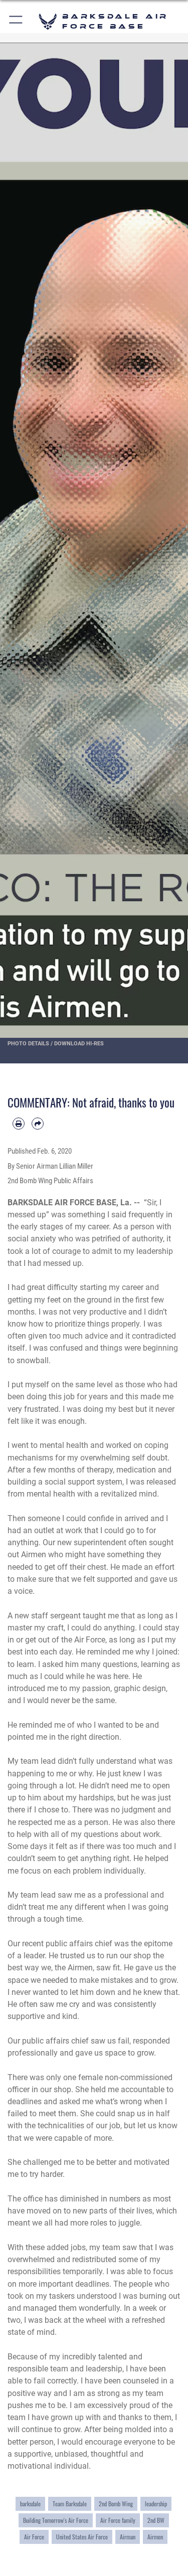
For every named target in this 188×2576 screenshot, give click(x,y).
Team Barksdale (70, 2504)
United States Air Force (82, 2537)
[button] (16, 21)
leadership (156, 2504)
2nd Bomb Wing (116, 2504)
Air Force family (118, 2520)
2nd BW (156, 2520)
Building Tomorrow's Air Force (56, 2520)
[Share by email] (38, 1124)
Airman (128, 2537)
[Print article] (19, 1124)
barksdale (30, 2504)
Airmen (155, 2537)
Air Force (34, 2537)
